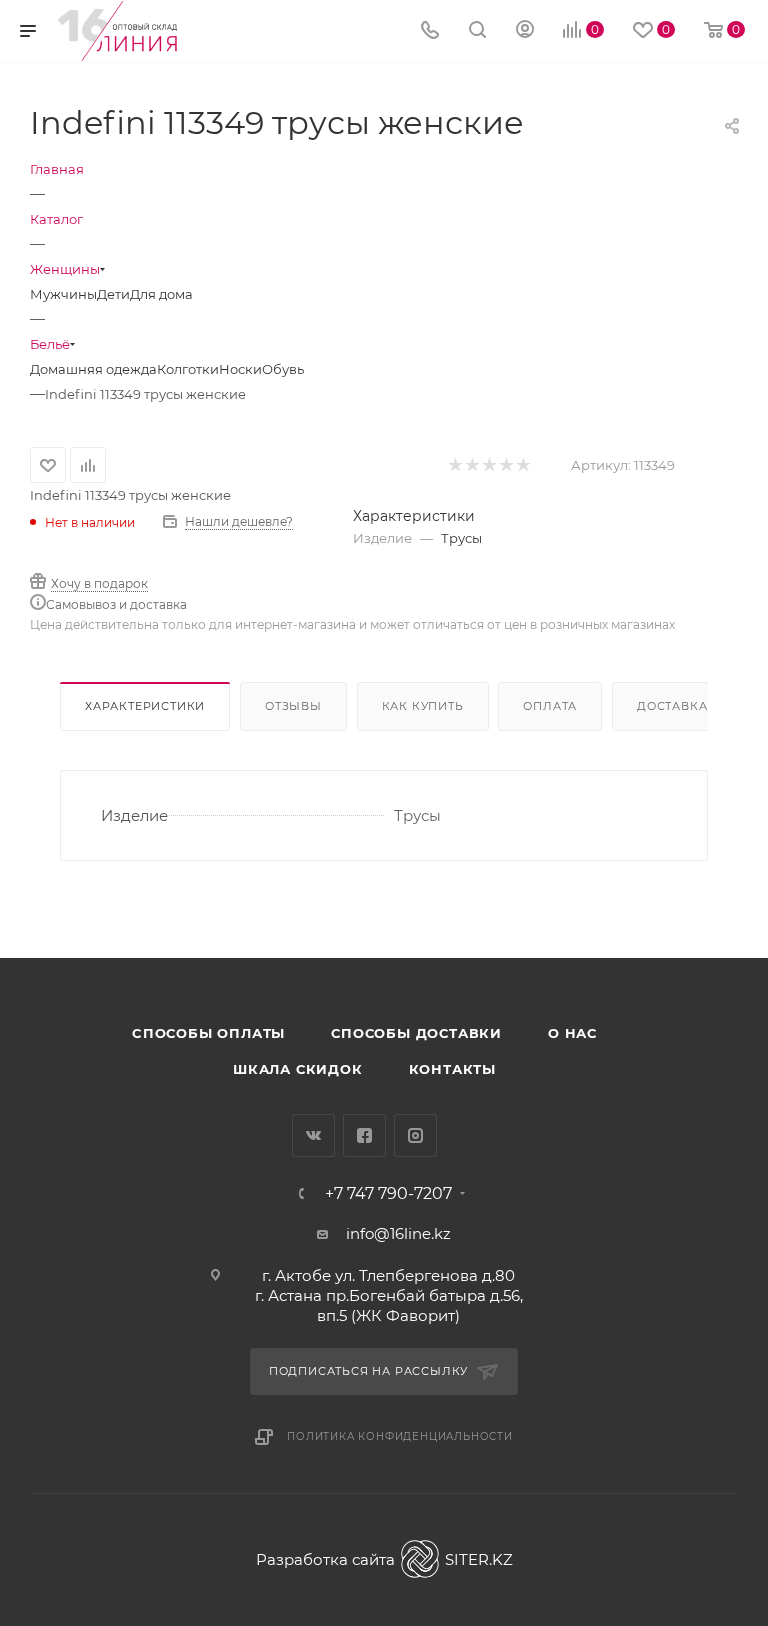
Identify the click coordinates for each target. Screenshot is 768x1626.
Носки (240, 369)
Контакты (452, 1069)
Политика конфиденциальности (400, 1436)
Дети (113, 294)
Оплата (550, 706)
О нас (572, 1033)
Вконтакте (313, 1135)
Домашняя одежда (93, 369)
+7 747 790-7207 (388, 1194)
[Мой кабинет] (525, 31)
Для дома (161, 294)
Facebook (364, 1135)
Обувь (283, 369)
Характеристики (145, 706)
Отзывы (293, 706)
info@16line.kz (398, 1233)
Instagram (415, 1135)
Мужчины (63, 294)
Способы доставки (416, 1033)
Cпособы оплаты (208, 1033)
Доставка (672, 706)
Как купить (423, 706)
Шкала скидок (298, 1069)
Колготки (188, 369)
